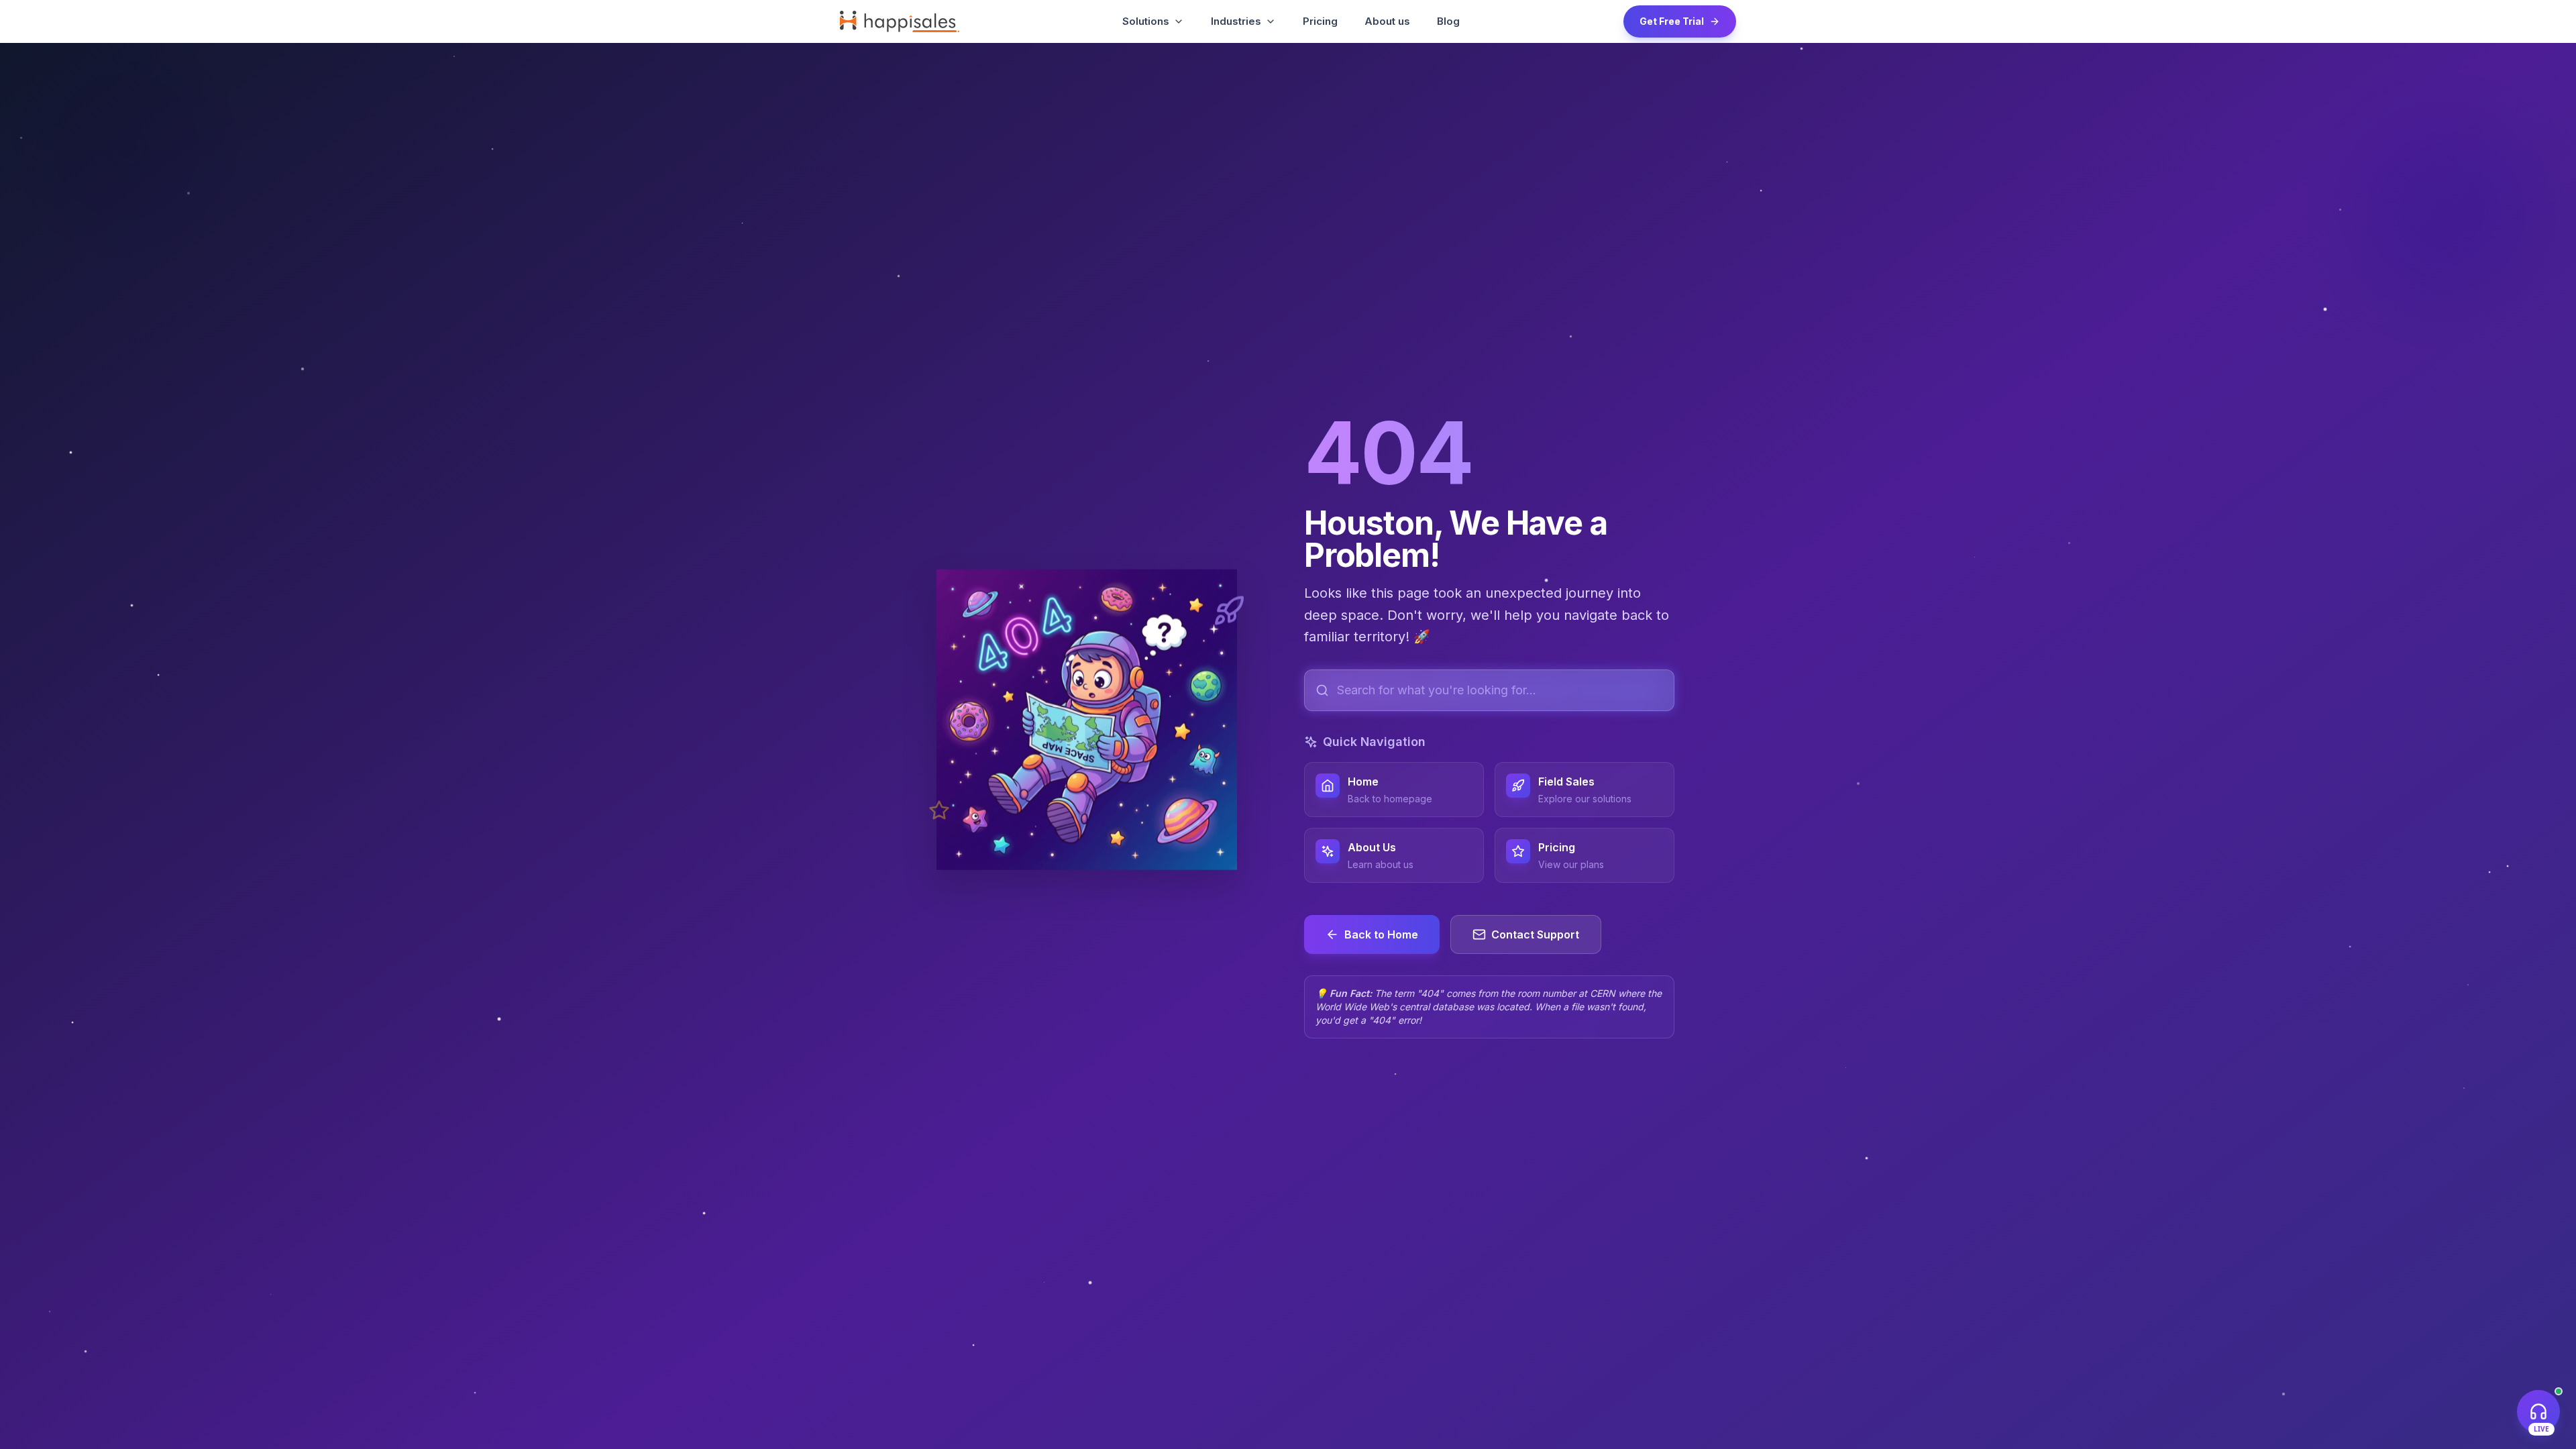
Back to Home (1381, 934)
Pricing (1320, 21)
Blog (1448, 21)
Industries (1236, 21)
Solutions (1146, 21)
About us (1387, 21)
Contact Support (1535, 934)
